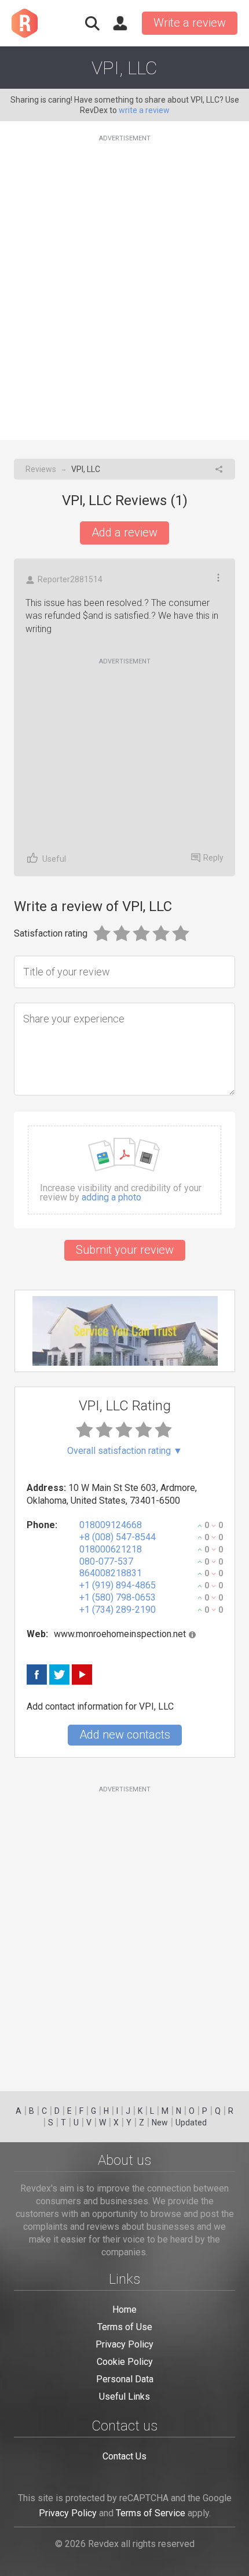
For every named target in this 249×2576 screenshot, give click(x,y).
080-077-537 (106, 1561)
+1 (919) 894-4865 (118, 1585)
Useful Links (124, 2397)
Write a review (190, 23)
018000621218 (111, 1549)
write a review (144, 110)
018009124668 (111, 1525)
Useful (54, 859)
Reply (213, 858)
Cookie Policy (125, 2362)
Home (124, 2310)
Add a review (124, 532)
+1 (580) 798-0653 (118, 1597)
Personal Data (125, 2379)
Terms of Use (125, 2327)
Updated (191, 2123)
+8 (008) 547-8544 (118, 1537)
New (160, 2123)
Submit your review (125, 1250)
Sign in (120, 23)
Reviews (41, 469)
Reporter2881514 (70, 579)
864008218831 (111, 1573)
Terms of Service (151, 2513)
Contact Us (124, 2456)
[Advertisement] (124, 281)
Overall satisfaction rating (125, 1451)
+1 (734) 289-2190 (118, 1610)
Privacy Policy (124, 2344)
